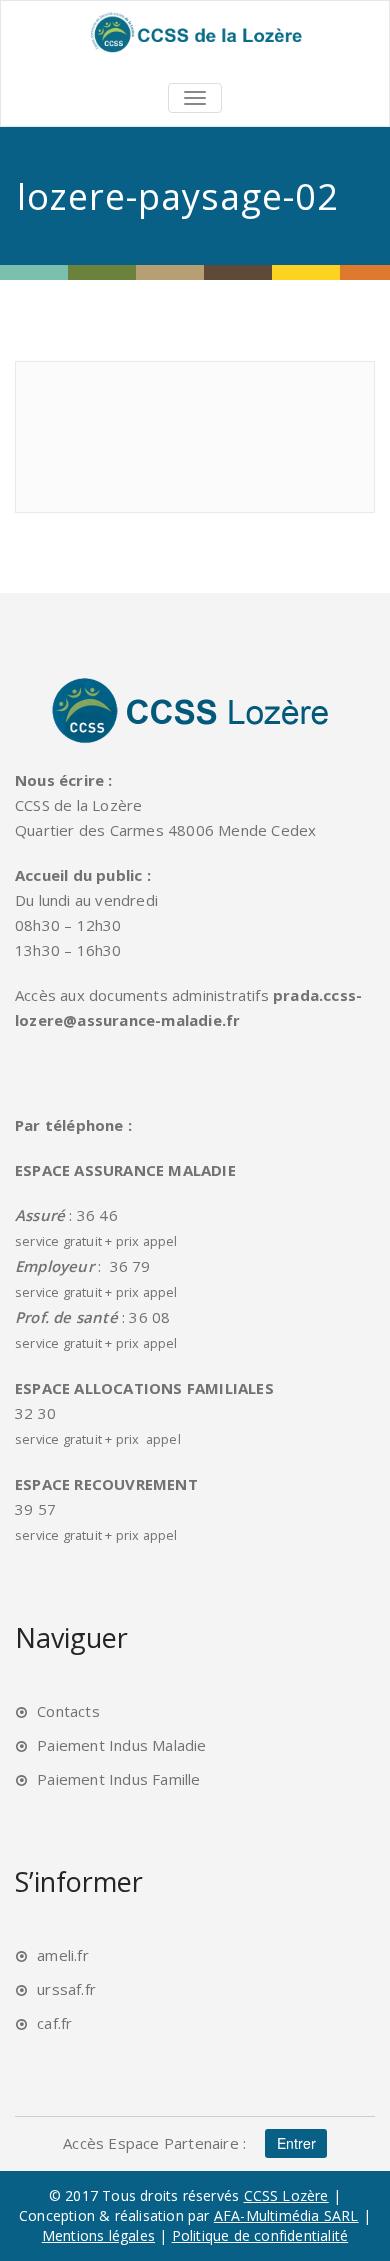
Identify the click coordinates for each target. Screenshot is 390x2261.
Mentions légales (98, 2235)
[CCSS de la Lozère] (195, 32)
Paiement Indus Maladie (121, 1745)
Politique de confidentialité (260, 2235)
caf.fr (54, 2023)
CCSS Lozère (286, 2195)
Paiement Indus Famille (118, 1779)
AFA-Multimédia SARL (286, 2215)
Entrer (296, 2143)
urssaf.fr (66, 1989)
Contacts (68, 1711)
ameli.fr (63, 1955)
